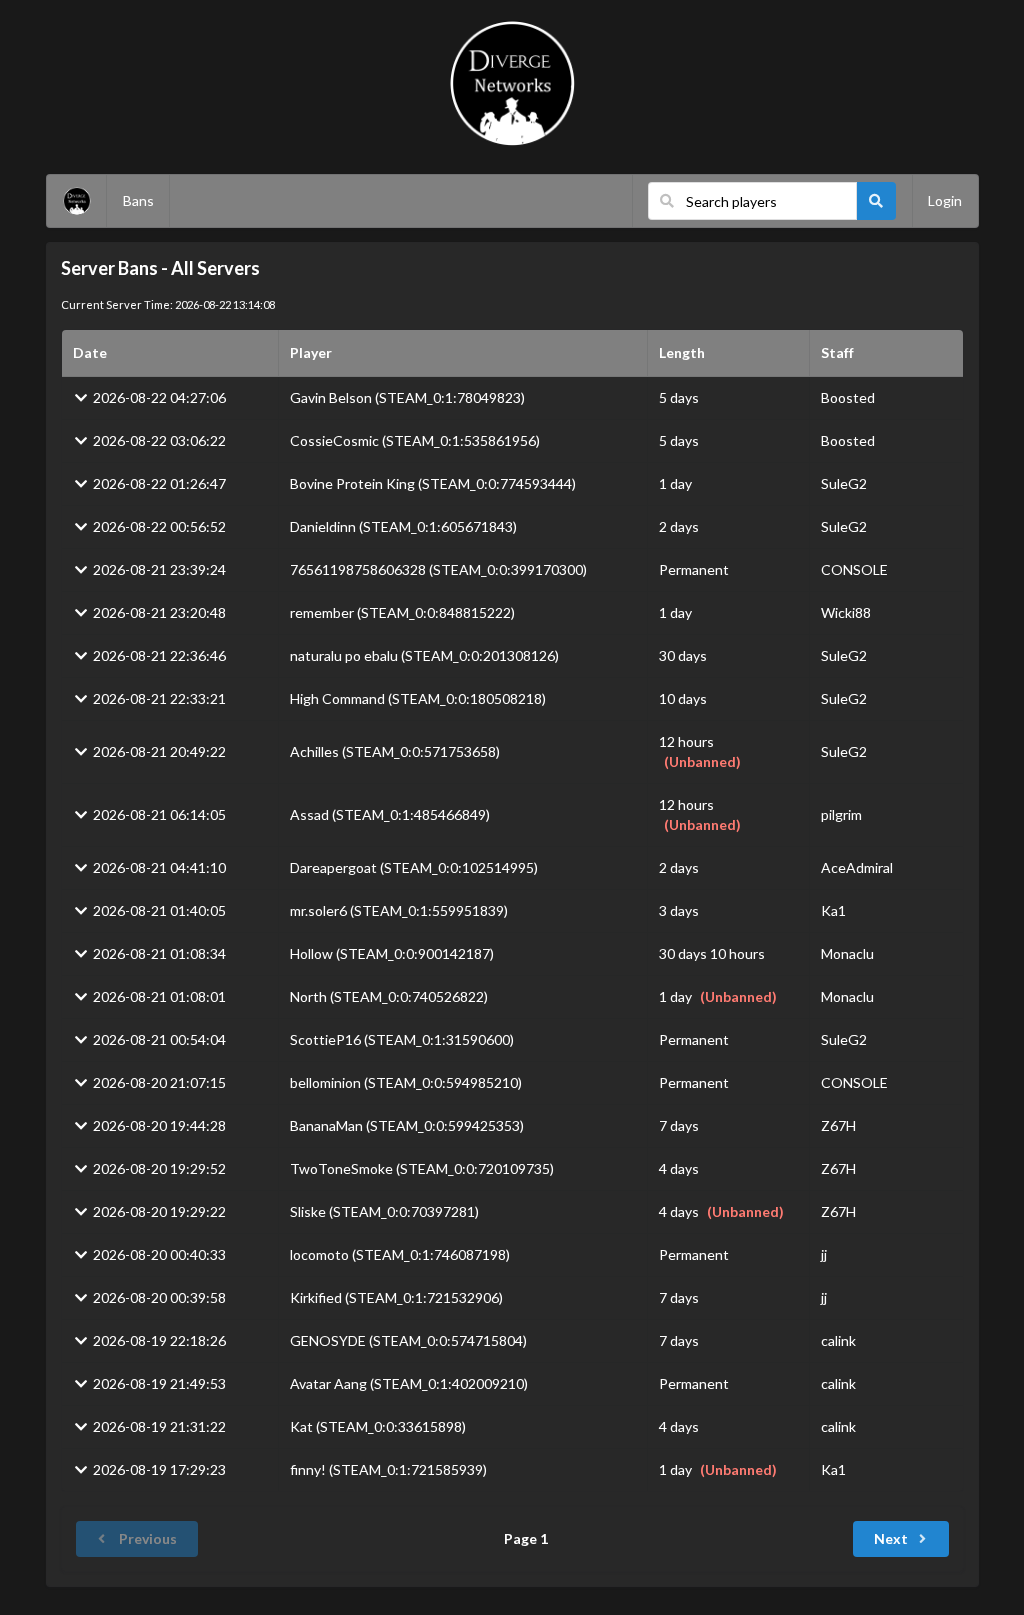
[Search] (876, 201)
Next (891, 1538)
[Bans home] (77, 201)
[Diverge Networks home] (512, 83)
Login (945, 200)
